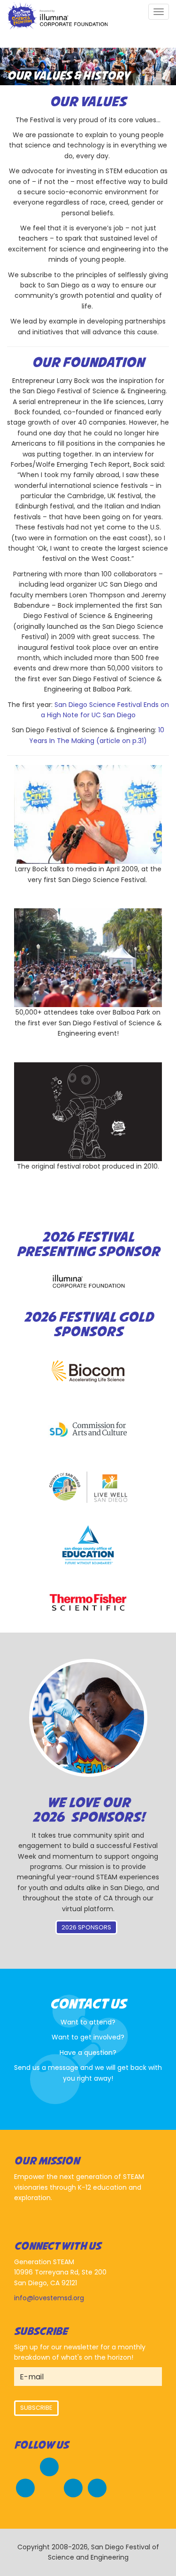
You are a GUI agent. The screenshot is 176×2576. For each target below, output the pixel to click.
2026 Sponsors (86, 1927)
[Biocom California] (88, 1372)
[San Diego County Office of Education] (88, 1545)
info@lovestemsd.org (49, 2298)
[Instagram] (73, 2487)
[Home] (57, 17)
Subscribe (36, 2408)
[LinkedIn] (97, 2487)
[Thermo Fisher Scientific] (88, 1602)
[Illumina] (88, 1281)
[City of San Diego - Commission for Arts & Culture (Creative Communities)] (88, 1430)
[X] (25, 2487)
